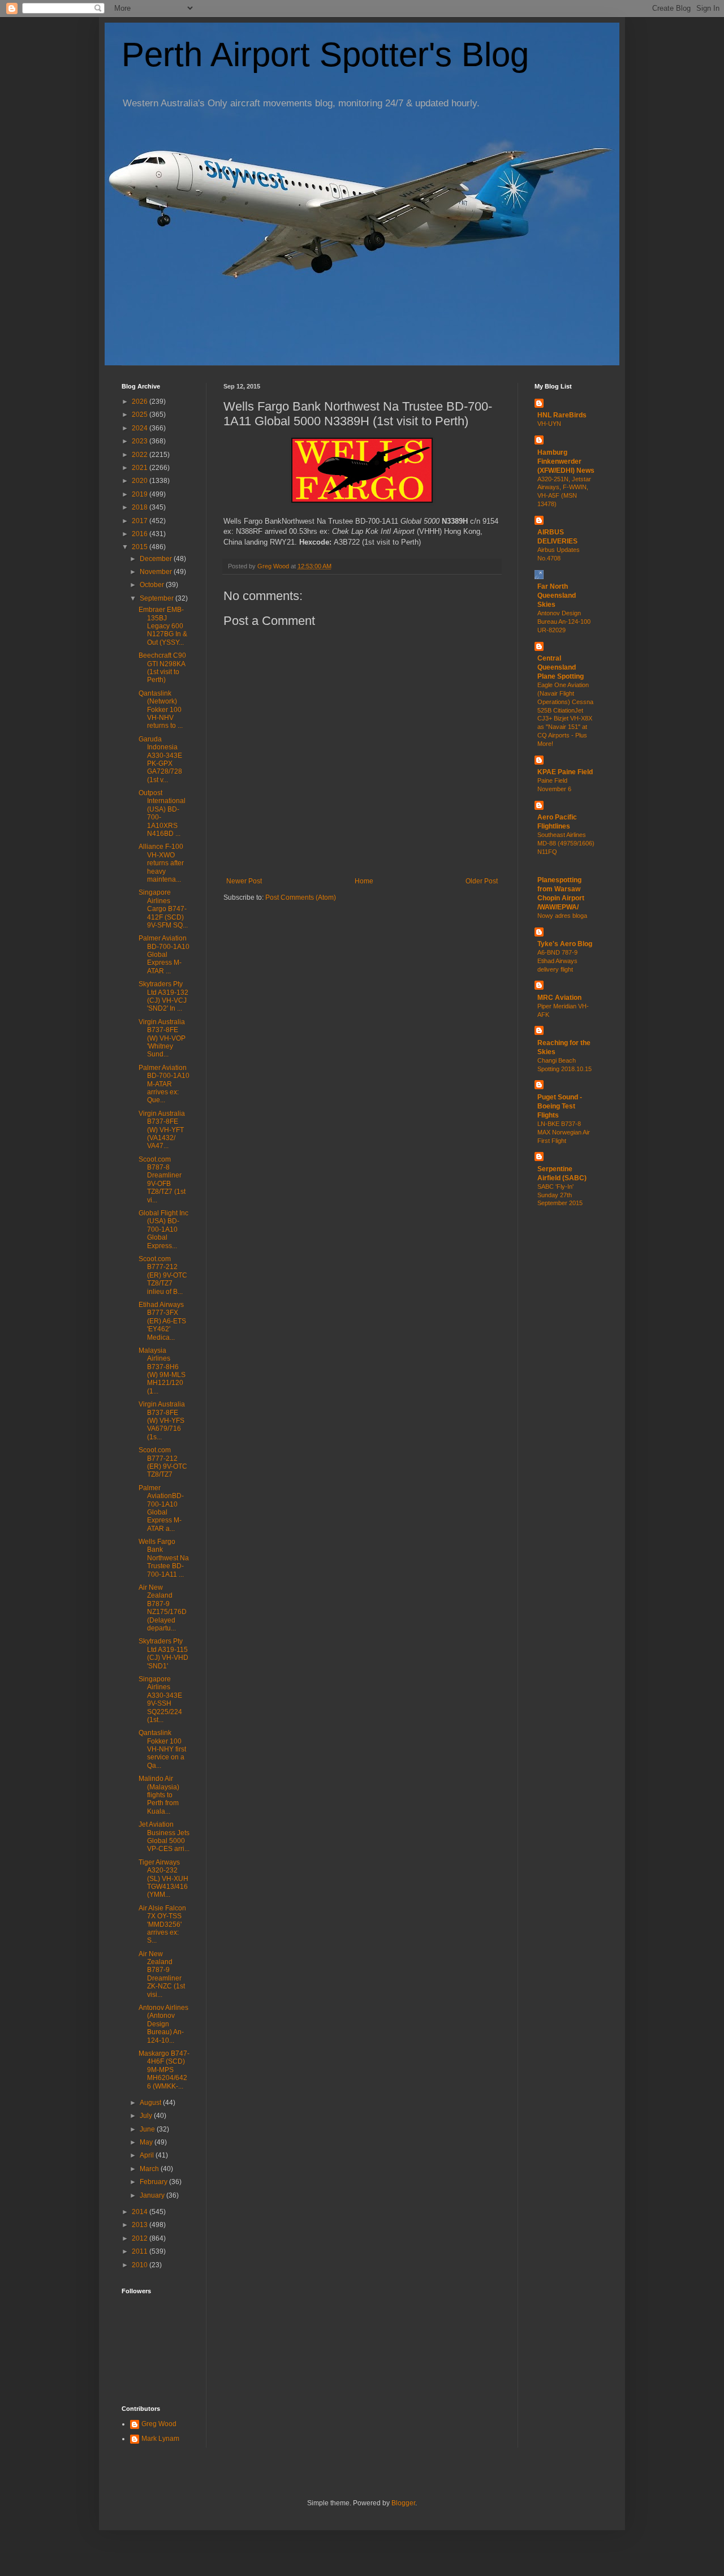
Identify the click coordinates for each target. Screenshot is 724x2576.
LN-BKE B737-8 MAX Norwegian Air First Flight (564, 1132)
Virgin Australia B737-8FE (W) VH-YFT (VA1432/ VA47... (162, 1130)
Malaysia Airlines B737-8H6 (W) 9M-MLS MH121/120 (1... (162, 1371)
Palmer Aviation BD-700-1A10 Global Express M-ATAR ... (164, 955)
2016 (141, 534)
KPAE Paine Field (565, 772)
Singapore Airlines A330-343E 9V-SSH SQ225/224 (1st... (160, 1699)
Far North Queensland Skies (557, 596)
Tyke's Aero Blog (565, 944)
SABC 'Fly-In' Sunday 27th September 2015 (560, 1195)
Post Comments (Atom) (301, 897)
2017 (141, 521)
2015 (141, 547)
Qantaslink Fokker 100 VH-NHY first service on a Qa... (162, 1749)
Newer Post (244, 881)
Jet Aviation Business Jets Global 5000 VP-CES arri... (164, 1837)
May (147, 2142)
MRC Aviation (559, 998)
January (153, 2195)
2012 (141, 2238)
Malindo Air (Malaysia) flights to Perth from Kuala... (159, 1795)
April (148, 2155)
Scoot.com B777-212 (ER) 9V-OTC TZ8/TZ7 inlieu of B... (163, 1275)
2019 (141, 494)
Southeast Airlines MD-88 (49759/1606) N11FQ (566, 843)
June (148, 2129)
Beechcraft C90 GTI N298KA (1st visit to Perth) (162, 668)
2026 (141, 402)
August (151, 2103)
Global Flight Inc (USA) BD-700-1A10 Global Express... (163, 1229)
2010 (141, 2265)
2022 (141, 455)
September (158, 598)
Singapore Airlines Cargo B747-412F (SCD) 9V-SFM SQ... (163, 909)
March (150, 2169)
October (153, 585)
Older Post (482, 881)
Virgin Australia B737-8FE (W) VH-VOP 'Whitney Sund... (162, 1038)
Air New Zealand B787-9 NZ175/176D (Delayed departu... (163, 1608)
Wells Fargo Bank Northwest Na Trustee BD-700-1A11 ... (164, 1558)
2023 (141, 441)
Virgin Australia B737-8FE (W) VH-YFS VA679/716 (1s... (162, 1421)
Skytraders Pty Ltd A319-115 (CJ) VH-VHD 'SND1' (163, 1653)
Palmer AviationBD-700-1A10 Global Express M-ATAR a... (161, 1508)
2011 (141, 2251)
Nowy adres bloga (562, 916)
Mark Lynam (160, 2439)
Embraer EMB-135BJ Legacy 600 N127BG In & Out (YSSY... (163, 626)
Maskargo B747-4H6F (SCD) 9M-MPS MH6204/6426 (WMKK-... (164, 2070)
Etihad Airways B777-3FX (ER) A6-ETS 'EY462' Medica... (162, 1321)
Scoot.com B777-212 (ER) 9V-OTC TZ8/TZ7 (163, 1462)
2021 (141, 468)
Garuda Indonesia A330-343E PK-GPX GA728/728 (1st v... (160, 760)
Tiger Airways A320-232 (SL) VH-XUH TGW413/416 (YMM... (163, 1879)
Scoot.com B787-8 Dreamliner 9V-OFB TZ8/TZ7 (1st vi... (162, 1180)
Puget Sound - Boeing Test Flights (560, 1106)
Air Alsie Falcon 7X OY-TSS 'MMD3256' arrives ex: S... (162, 1925)
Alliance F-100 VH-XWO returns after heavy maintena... (161, 863)
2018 (141, 507)
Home (364, 881)
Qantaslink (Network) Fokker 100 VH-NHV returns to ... (161, 710)
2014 (141, 2212)
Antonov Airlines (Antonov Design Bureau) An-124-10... (163, 2024)
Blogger (403, 2503)
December (157, 559)
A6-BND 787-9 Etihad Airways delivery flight (557, 961)
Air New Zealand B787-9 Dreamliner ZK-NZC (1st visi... (162, 1974)
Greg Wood (159, 2424)
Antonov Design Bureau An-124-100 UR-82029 (564, 622)
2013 (141, 2225)
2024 (141, 428)
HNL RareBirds (562, 415)
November (157, 572)
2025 (141, 415)
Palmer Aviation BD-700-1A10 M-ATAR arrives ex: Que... (164, 1084)
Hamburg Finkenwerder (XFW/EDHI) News (566, 461)
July (147, 2116)
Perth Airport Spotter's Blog (325, 55)
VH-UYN (549, 424)
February (154, 2182)
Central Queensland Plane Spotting (561, 667)
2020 (141, 481)
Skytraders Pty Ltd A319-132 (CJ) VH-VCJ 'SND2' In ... (163, 996)
